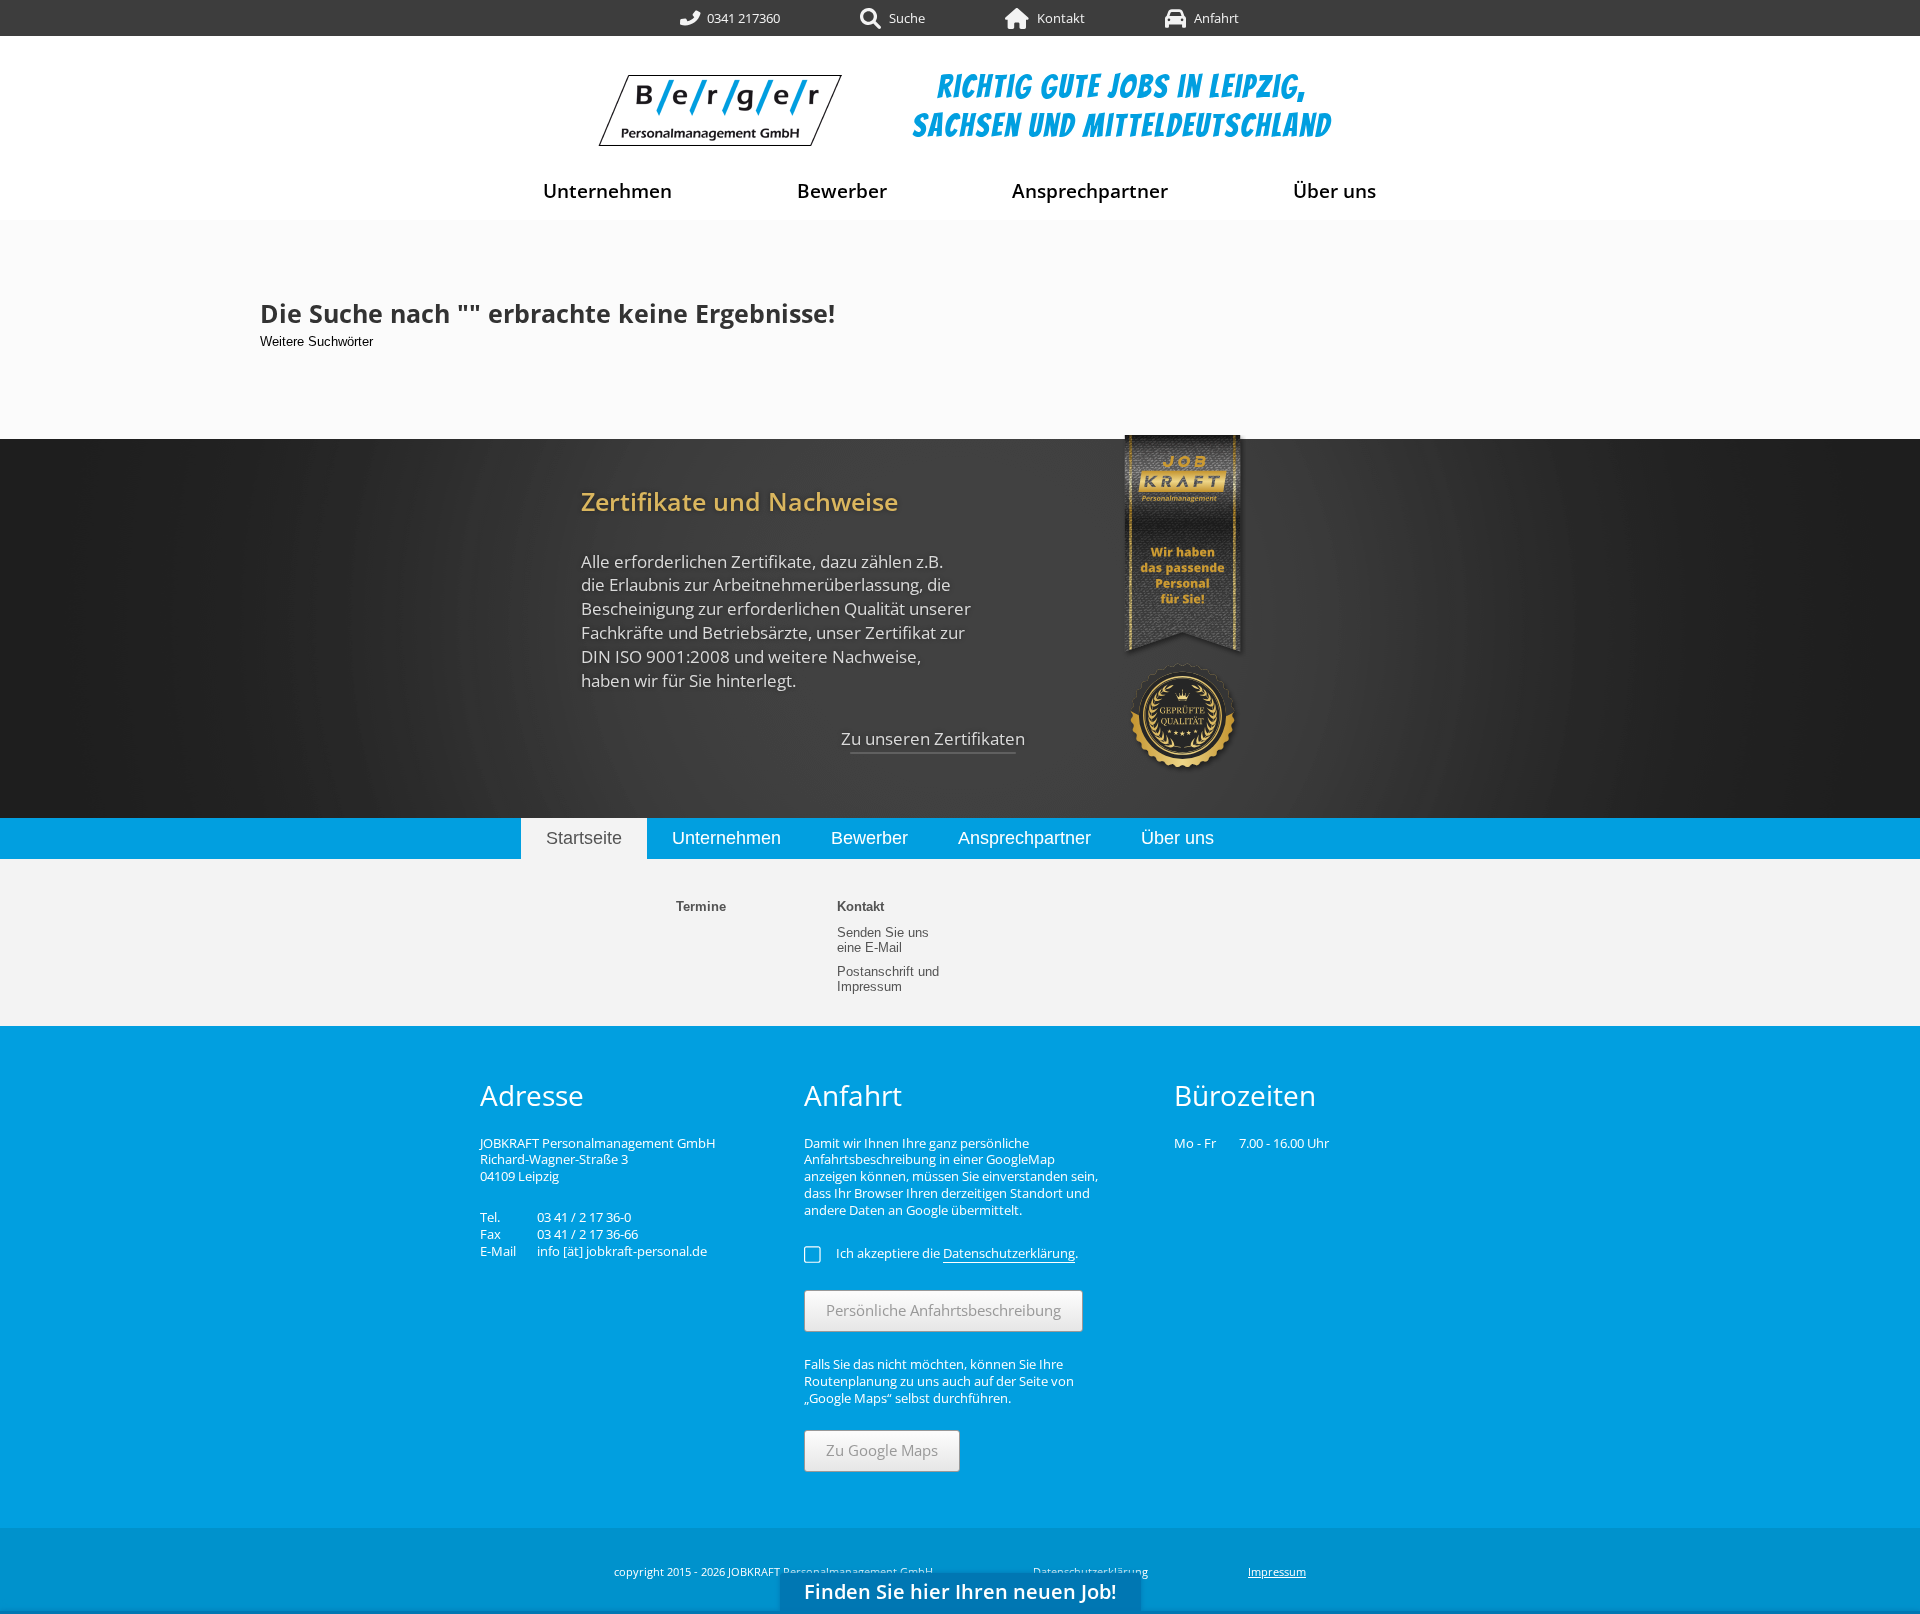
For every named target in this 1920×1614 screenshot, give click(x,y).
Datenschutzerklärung (1090, 1571)
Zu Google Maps (882, 1450)
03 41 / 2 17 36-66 (587, 1234)
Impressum (1277, 1571)
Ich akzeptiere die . (957, 1253)
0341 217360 (743, 18)
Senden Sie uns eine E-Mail (883, 940)
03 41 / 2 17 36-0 (584, 1217)
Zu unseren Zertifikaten (933, 738)
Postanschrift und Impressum (888, 979)
